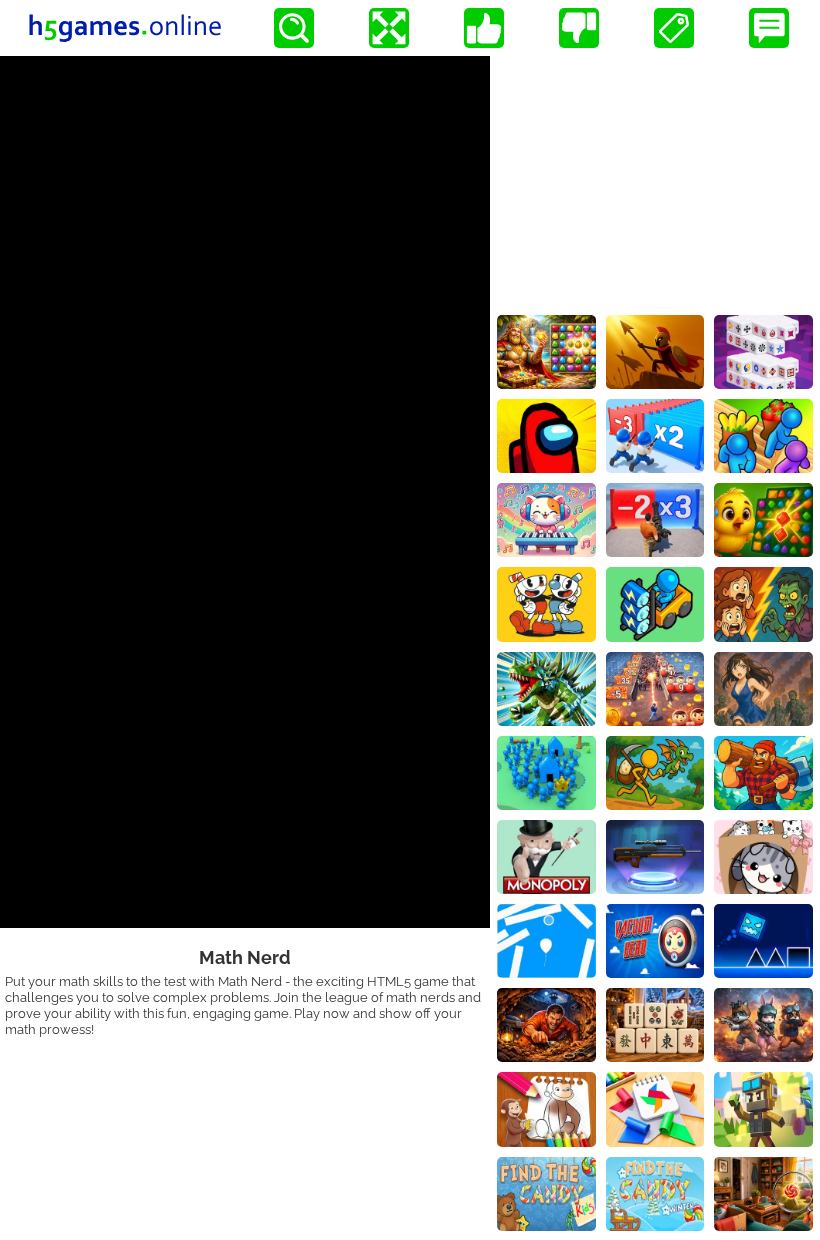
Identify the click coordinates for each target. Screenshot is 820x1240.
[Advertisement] (655, 181)
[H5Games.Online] (125, 28)
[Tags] (674, 28)
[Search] (294, 28)
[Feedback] (769, 28)
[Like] (484, 28)
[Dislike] (579, 28)
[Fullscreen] (389, 28)
